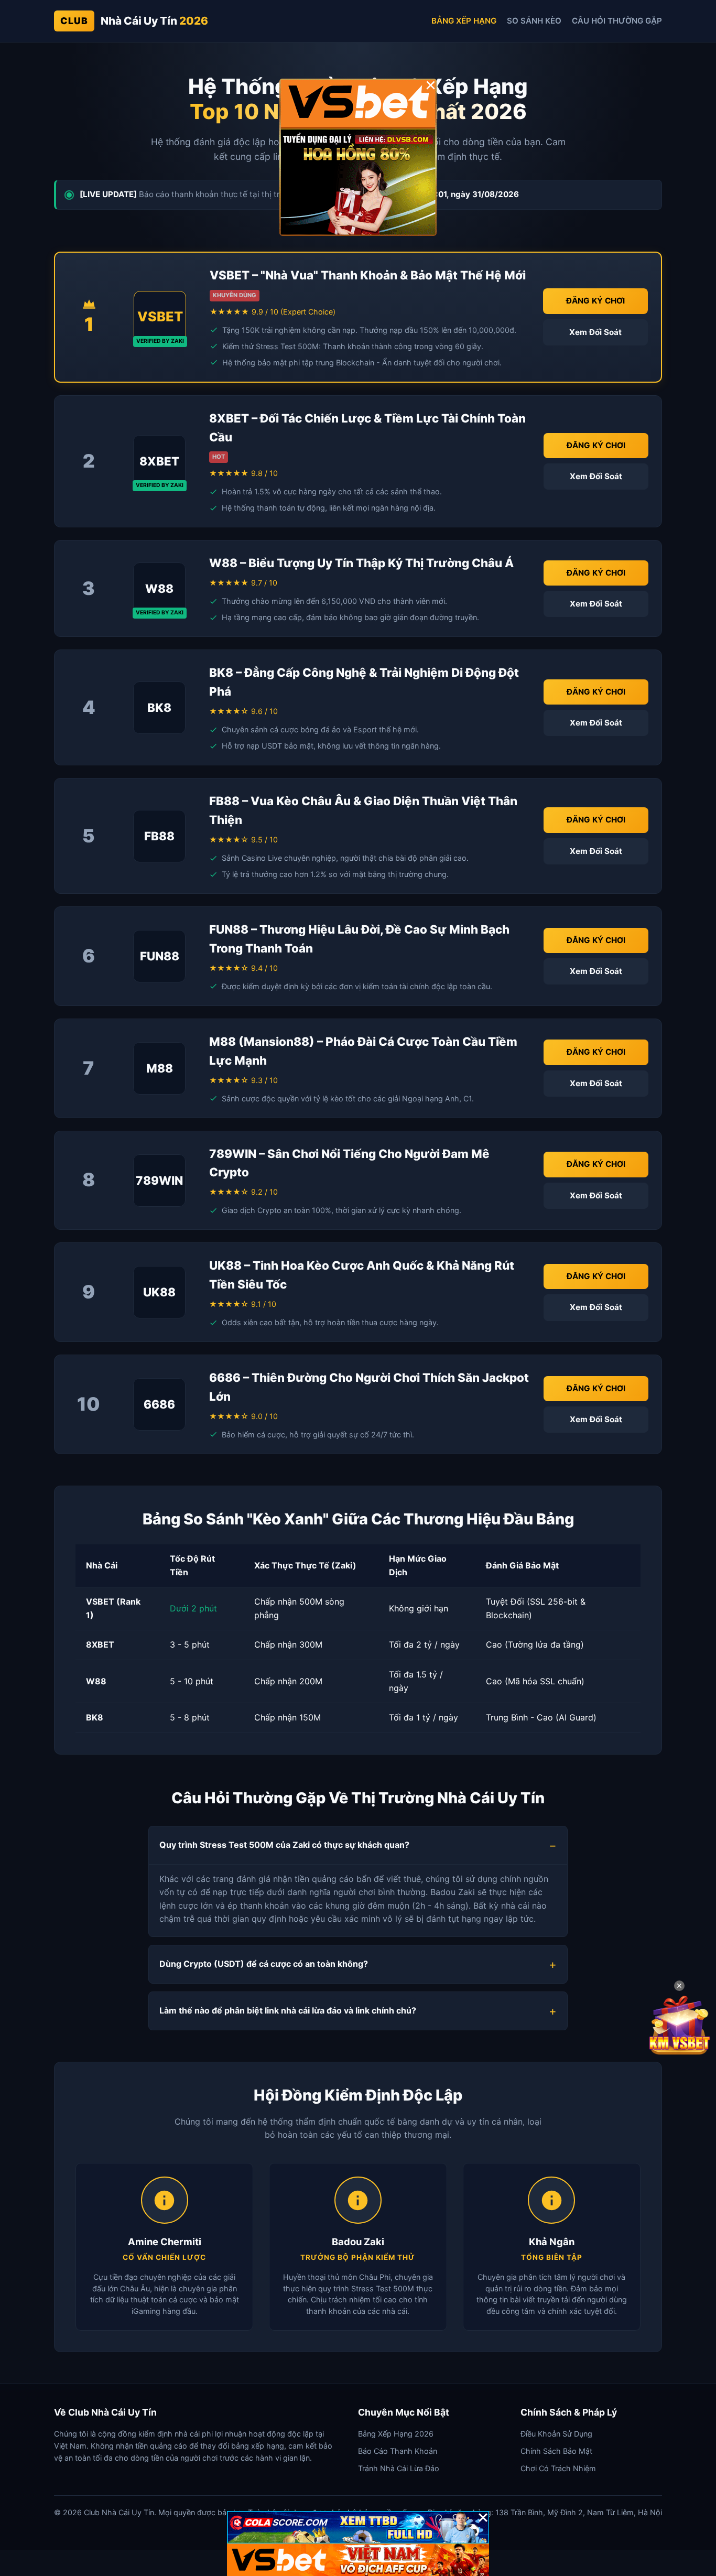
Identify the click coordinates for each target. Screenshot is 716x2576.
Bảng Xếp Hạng (464, 21)
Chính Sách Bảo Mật (556, 2451)
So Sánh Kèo (534, 21)
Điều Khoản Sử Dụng (556, 2434)
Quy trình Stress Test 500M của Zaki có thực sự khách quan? (284, 1845)
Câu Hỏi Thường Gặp (617, 21)
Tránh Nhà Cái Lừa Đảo (399, 2468)
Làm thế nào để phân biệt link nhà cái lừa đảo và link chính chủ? (288, 2010)
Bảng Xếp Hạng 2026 (396, 2434)
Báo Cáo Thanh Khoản (398, 2451)
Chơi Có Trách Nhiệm (558, 2468)
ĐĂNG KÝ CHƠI (595, 301)
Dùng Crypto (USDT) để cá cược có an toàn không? (264, 1964)
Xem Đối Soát (595, 332)
